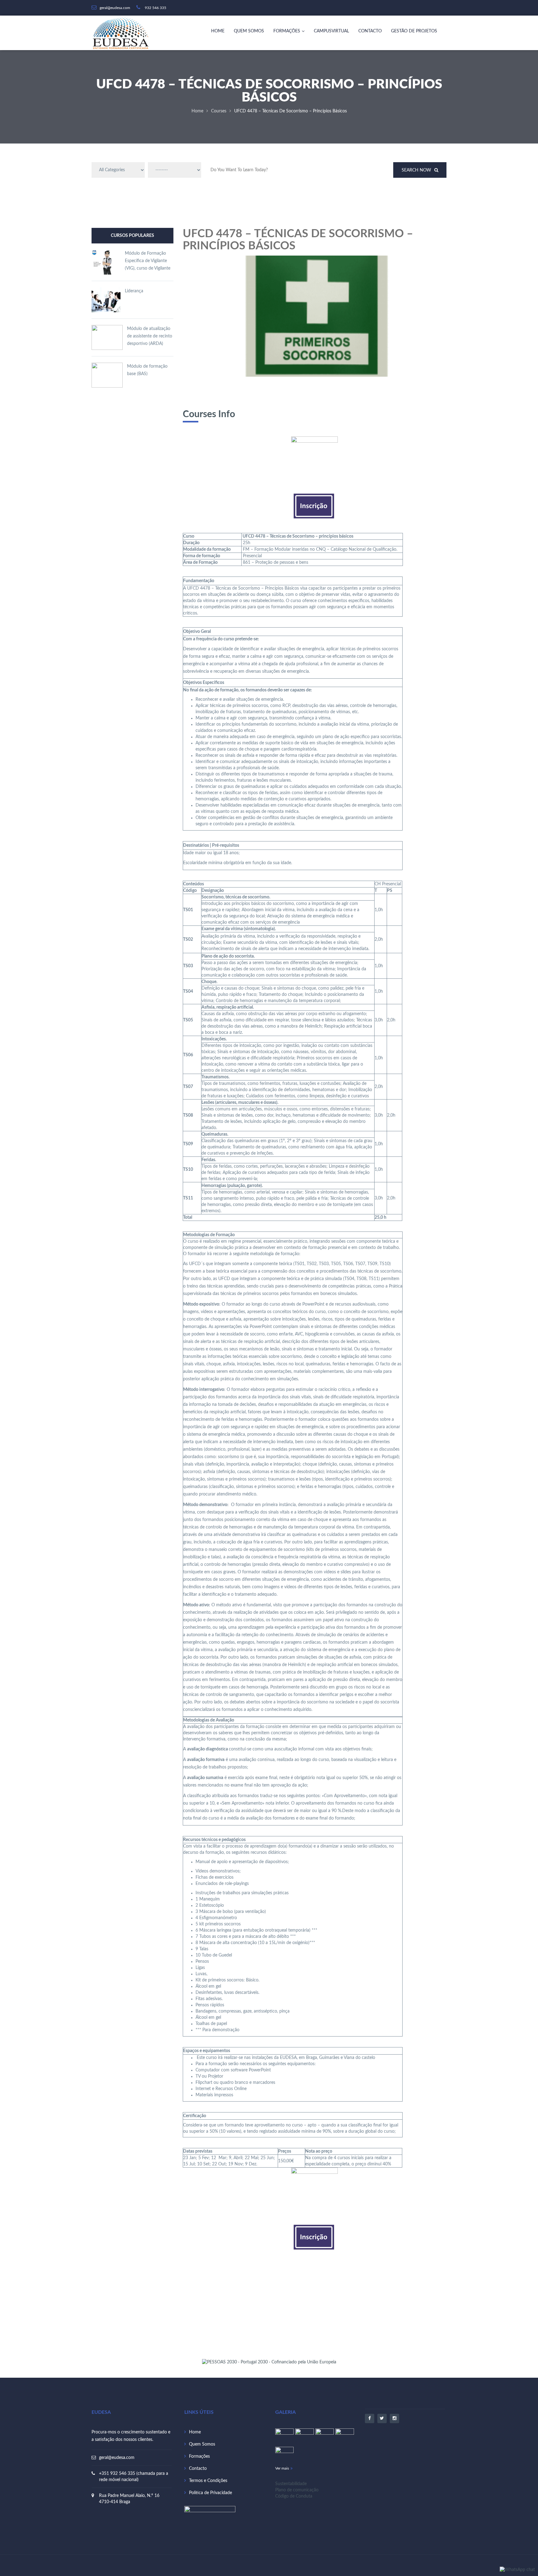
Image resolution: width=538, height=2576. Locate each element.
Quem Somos (249, 31)
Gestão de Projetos (414, 31)
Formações (287, 31)
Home (218, 31)
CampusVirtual (331, 31)
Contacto (370, 31)
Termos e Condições (208, 2481)
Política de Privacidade (210, 2493)
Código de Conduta (294, 2496)
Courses (219, 111)
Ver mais (282, 2468)
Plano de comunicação (297, 2490)
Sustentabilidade (291, 2484)
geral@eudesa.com (117, 2458)
